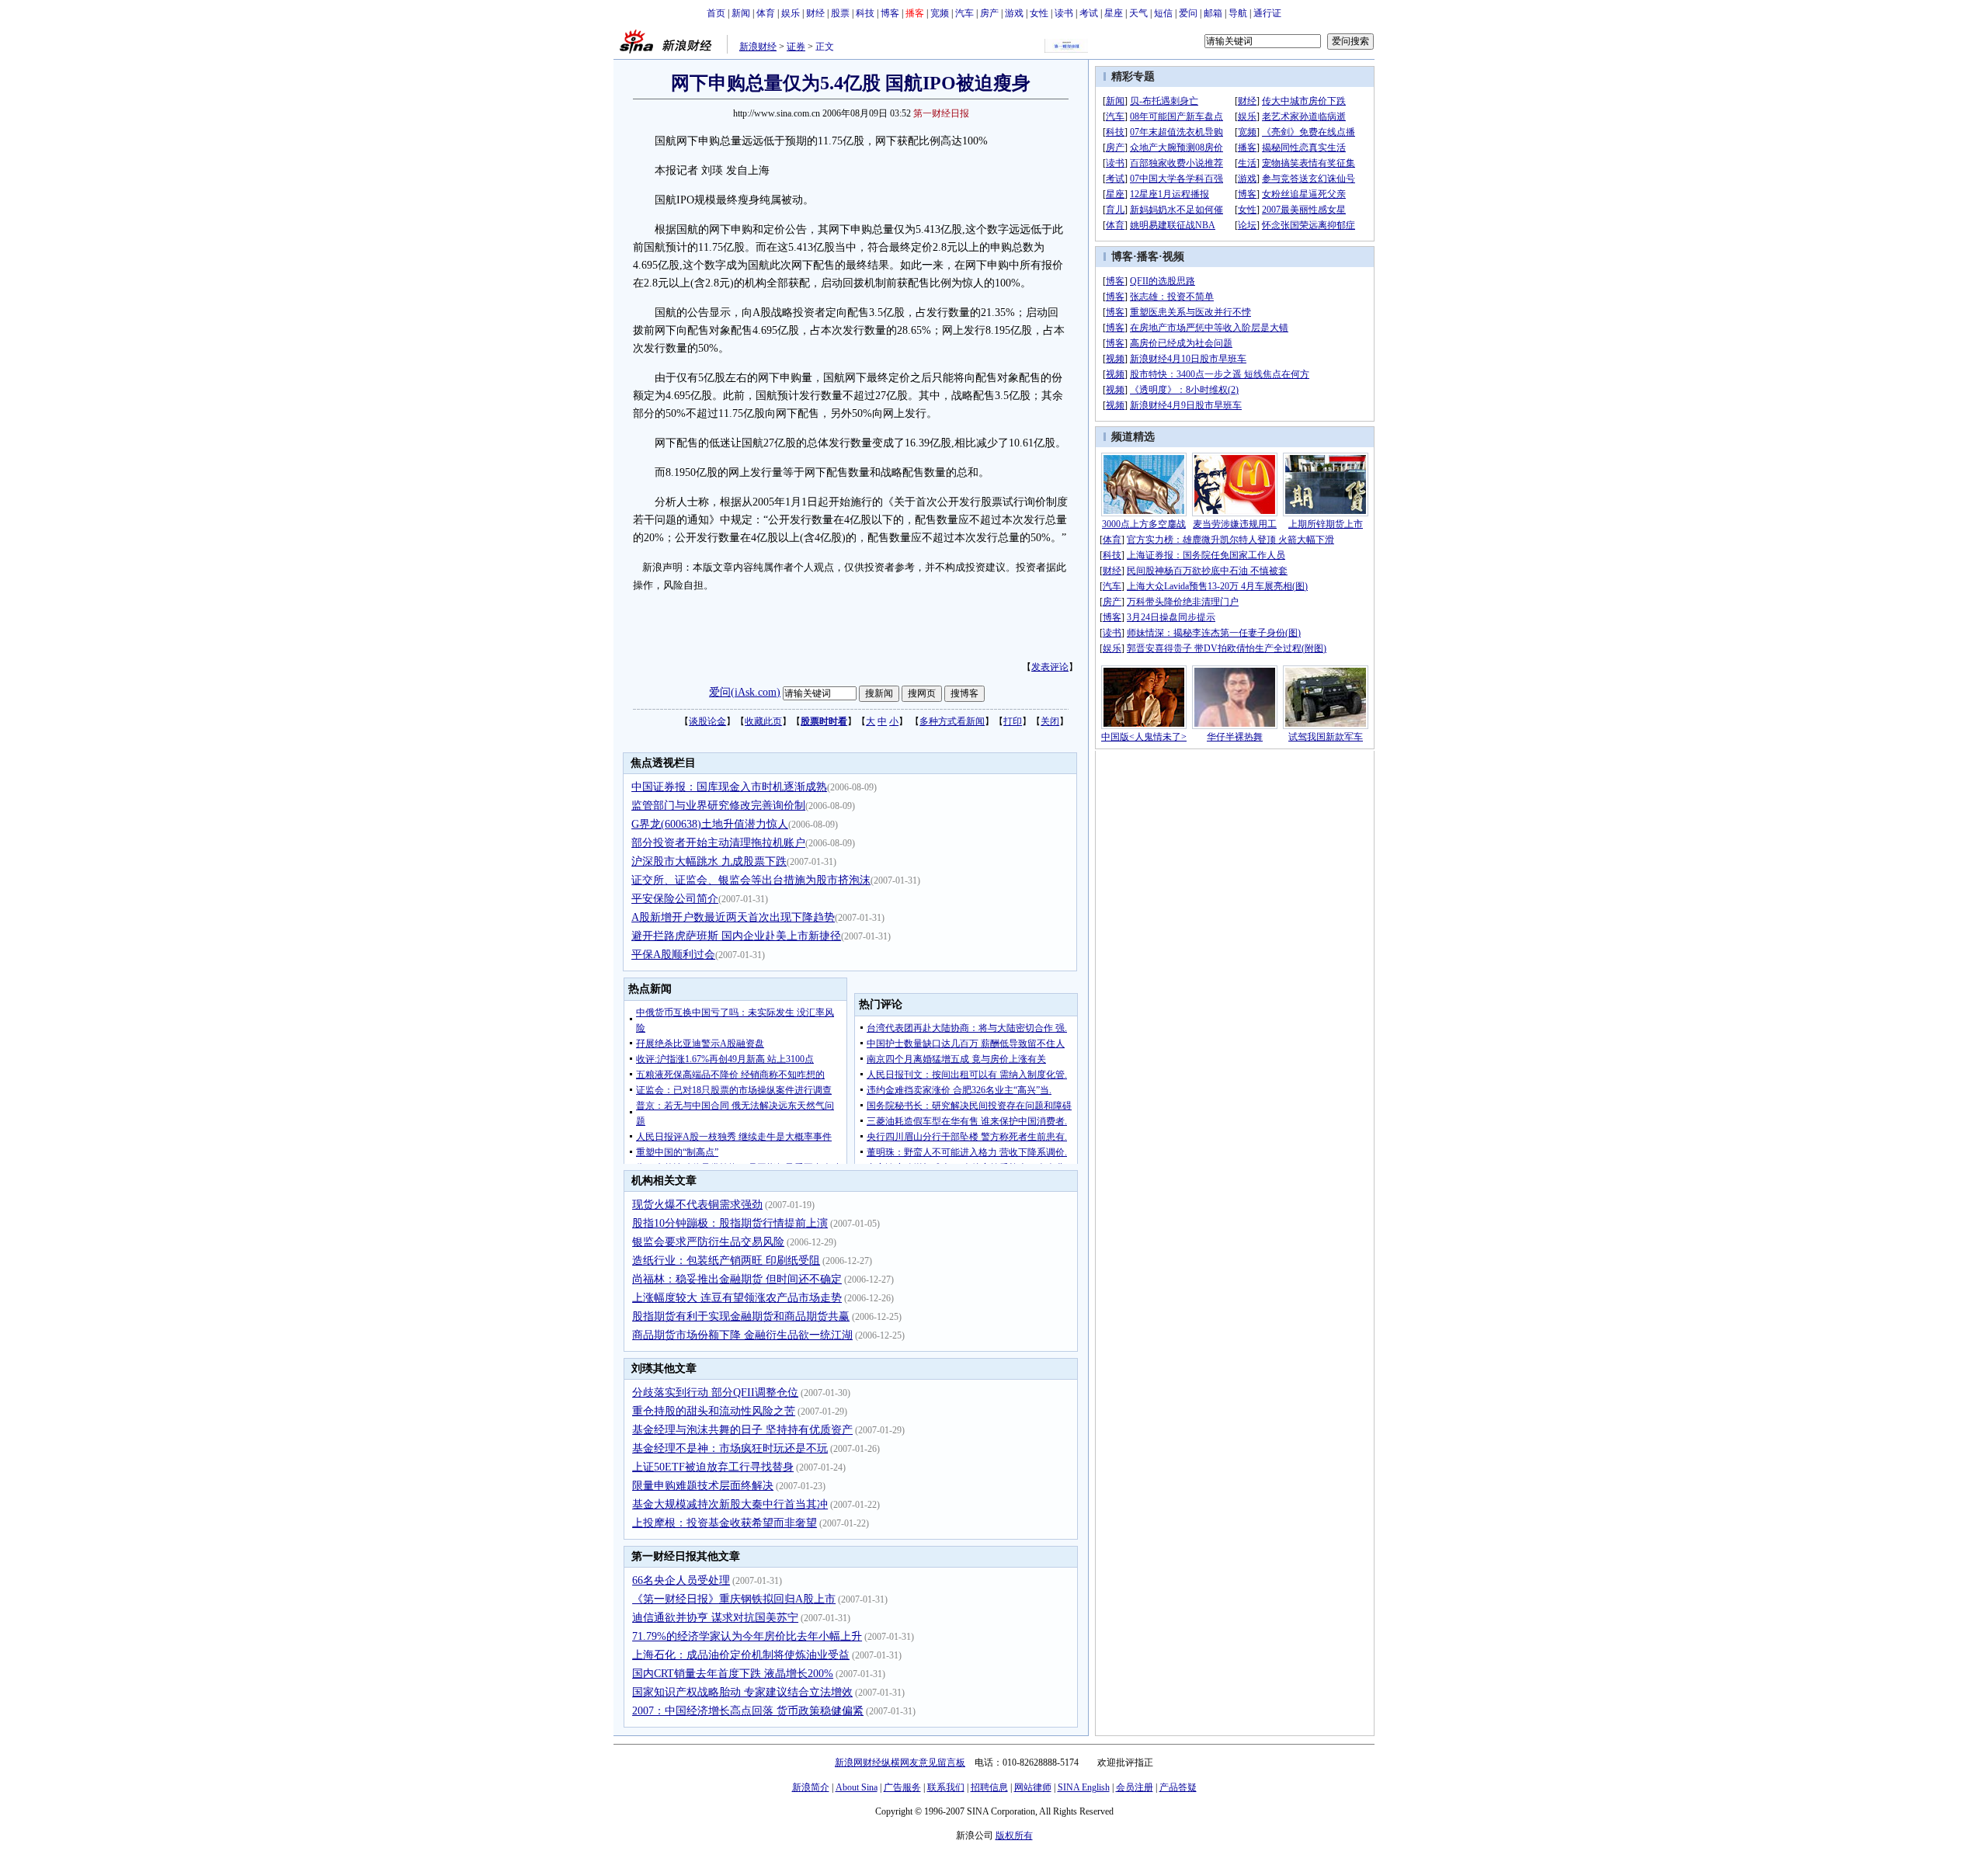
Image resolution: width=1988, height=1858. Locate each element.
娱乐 (791, 13)
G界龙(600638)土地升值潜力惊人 (710, 824)
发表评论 (1050, 667)
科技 (865, 13)
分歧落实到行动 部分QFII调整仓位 (715, 1393)
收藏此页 (763, 721)
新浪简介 (811, 1787)
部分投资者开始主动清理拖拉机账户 (718, 843)
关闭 (1050, 721)
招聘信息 (989, 1787)
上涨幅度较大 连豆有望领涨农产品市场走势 (737, 1298)
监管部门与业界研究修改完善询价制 (718, 806)
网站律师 (1033, 1787)
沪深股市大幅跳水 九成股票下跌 (709, 861)
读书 (1064, 13)
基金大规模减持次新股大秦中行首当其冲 (730, 1504)
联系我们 (946, 1787)
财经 (815, 13)
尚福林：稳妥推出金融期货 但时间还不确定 (737, 1279)
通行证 (1267, 13)
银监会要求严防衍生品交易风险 (708, 1242)
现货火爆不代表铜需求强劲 (697, 1205)
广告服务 (902, 1787)
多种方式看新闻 (952, 721)
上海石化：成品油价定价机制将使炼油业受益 (741, 1655)
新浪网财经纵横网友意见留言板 (900, 1762)
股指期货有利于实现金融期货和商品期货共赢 (741, 1316)
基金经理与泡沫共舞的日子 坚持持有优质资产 (742, 1430)
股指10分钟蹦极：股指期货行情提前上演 (730, 1223)
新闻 (741, 13)
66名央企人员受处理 (681, 1580)
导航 (1238, 13)
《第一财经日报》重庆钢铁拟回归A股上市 (734, 1599)
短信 (1163, 13)
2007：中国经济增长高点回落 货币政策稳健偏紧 (748, 1711)
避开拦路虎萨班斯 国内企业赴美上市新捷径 (736, 936)
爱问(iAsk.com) (745, 692)
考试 (1089, 13)
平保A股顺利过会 (673, 955)
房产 (989, 13)
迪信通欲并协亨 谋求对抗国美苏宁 (715, 1618)
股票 (840, 13)
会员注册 (1135, 1787)
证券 (796, 47)
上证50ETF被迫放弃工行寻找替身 (713, 1467)
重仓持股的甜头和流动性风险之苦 (714, 1411)
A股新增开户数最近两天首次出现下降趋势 (733, 917)
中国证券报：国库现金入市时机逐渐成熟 (729, 787)
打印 (1013, 721)
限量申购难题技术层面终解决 (703, 1486)
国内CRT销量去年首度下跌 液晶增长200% (733, 1674)
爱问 (1188, 13)
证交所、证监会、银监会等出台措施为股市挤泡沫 (751, 880)
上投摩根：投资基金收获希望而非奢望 (725, 1523)
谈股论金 (707, 721)
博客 (890, 13)
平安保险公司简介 (675, 899)
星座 (1114, 13)
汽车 (964, 13)
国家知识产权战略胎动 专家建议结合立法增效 (742, 1692)
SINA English (1084, 1787)
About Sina (857, 1787)
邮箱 (1213, 13)
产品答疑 (1178, 1787)
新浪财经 (758, 47)
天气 (1138, 13)
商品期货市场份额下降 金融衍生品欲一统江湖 (742, 1335)
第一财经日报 (941, 113)
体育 (766, 13)
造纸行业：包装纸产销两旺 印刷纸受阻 (726, 1261)
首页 (716, 13)
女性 (1039, 13)
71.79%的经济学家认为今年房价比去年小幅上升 (747, 1636)
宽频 (940, 13)
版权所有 (1014, 1835)
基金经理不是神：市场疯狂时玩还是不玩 (730, 1448)
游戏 (1014, 13)
